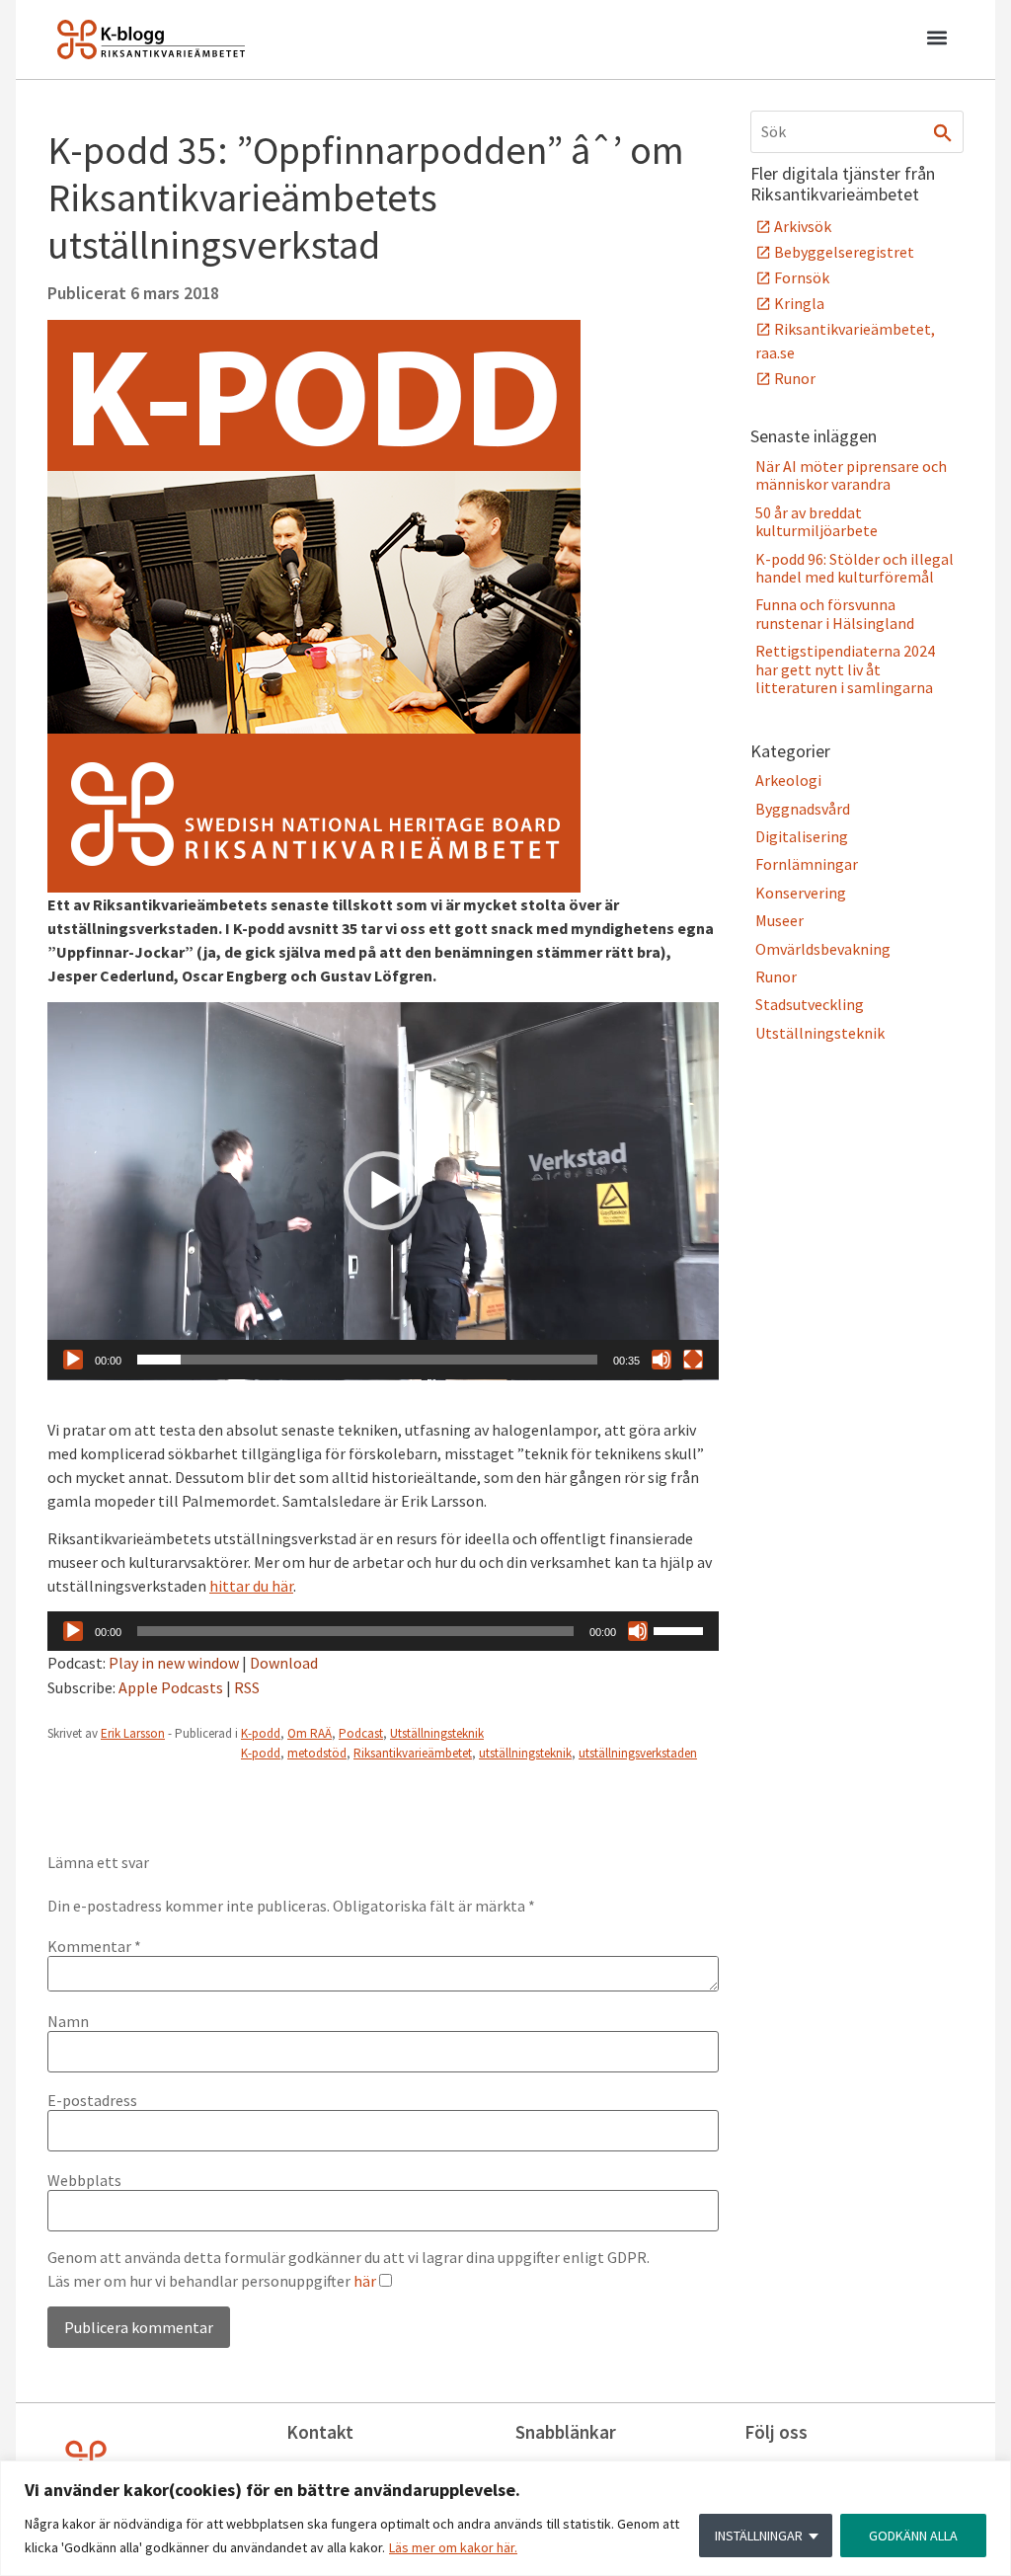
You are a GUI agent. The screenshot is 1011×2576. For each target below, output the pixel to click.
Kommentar (94, 1946)
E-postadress (92, 2100)
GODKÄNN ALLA (913, 2536)
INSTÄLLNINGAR (759, 2536)
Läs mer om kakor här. (453, 2547)
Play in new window (174, 1663)
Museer (779, 920)
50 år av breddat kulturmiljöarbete (817, 521)
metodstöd (317, 1753)
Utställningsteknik (437, 1733)
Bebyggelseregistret (844, 252)
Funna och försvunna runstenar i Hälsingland (835, 613)
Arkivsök (803, 226)
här (365, 2281)
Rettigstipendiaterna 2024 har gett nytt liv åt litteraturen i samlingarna (845, 669)
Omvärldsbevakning (823, 949)
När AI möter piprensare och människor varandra (851, 475)
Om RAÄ (310, 1733)
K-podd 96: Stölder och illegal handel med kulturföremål (855, 568)
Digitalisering (802, 836)
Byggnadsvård (803, 809)
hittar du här (251, 1586)
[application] (383, 1191)
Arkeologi (788, 780)
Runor (795, 378)
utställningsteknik (525, 1753)
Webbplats (84, 2180)
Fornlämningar (807, 864)
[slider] (367, 1360)
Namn (68, 2021)
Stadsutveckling (810, 1004)
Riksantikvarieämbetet (413, 1753)
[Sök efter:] (857, 132)
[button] (936, 40)
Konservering (801, 893)
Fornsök (802, 277)
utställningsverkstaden (638, 1753)
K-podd (261, 1733)
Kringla (799, 303)
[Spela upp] (73, 1360)
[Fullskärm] (693, 1360)
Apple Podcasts (171, 1687)
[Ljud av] (661, 1360)
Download (284, 1663)
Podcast (361, 1733)
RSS (247, 1687)
